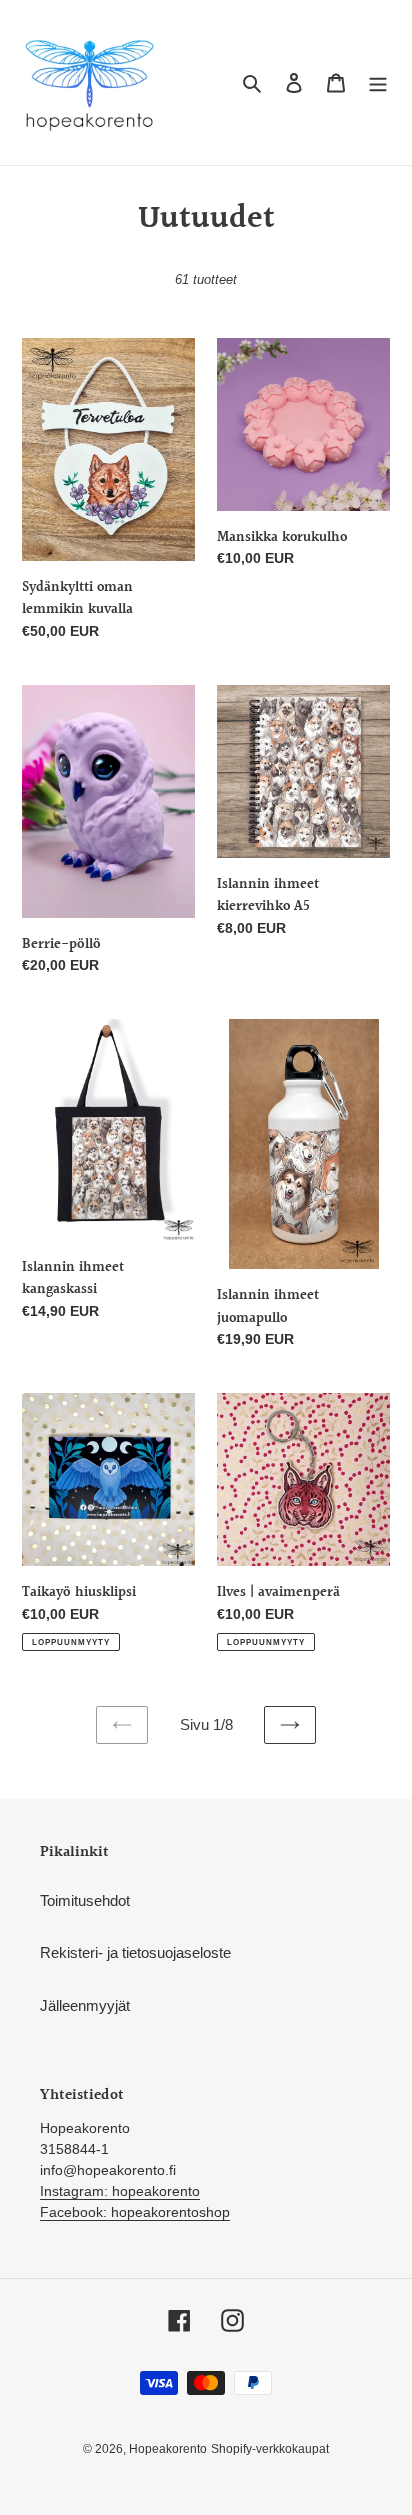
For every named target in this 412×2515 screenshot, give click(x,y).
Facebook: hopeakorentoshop (135, 2212)
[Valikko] (378, 82)
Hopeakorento (168, 2449)
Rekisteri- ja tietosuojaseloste (135, 1952)
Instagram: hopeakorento (120, 2191)
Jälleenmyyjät (85, 2005)
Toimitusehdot (85, 1900)
